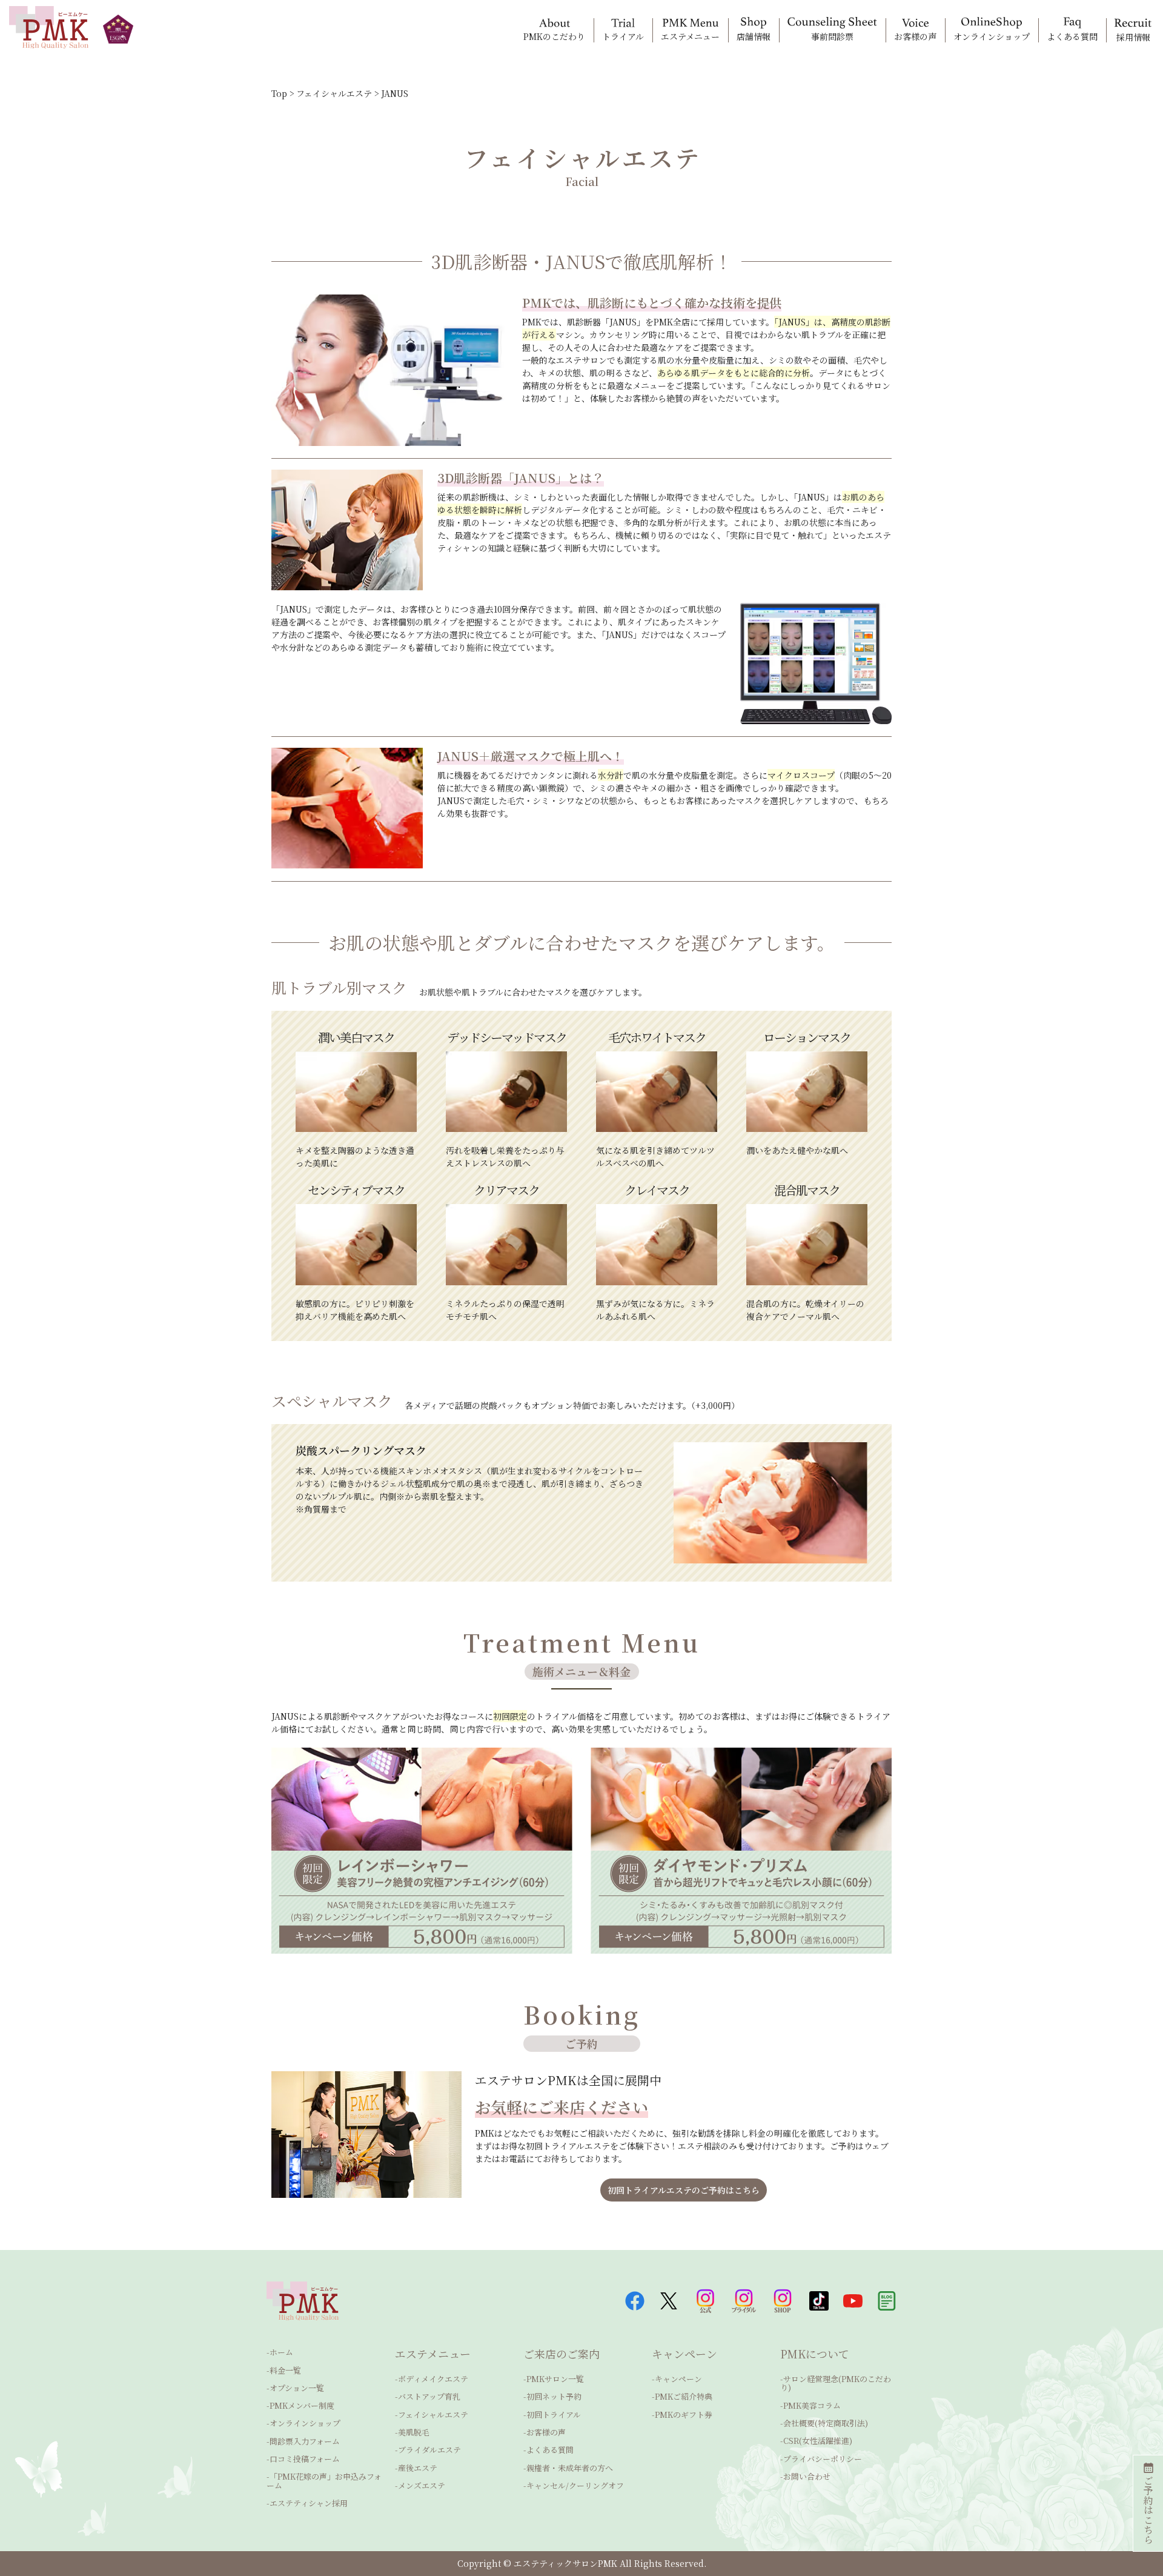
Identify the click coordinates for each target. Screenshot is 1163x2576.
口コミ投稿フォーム (305, 2459)
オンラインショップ (305, 2423)
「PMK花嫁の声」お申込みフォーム (324, 2481)
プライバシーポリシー (823, 2459)
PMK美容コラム (812, 2405)
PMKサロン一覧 (555, 2379)
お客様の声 (546, 2432)
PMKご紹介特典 (684, 2396)
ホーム (281, 2352)
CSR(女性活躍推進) (818, 2441)
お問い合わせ (807, 2476)
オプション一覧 (297, 2388)
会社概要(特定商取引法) (826, 2423)
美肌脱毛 (414, 2432)
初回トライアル (554, 2415)
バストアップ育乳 (429, 2396)
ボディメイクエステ (433, 2379)
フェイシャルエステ (433, 2415)
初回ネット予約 (554, 2396)
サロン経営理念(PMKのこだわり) (836, 2383)
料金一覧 (285, 2370)
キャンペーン (678, 2379)
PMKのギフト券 (684, 2415)
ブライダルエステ (429, 2450)
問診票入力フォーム (305, 2441)
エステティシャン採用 (309, 2503)
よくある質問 (550, 2450)
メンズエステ (422, 2485)
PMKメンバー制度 (302, 2405)
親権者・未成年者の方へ (570, 2468)
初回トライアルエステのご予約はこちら (684, 2190)
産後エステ (418, 2468)
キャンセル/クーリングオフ (575, 2485)
